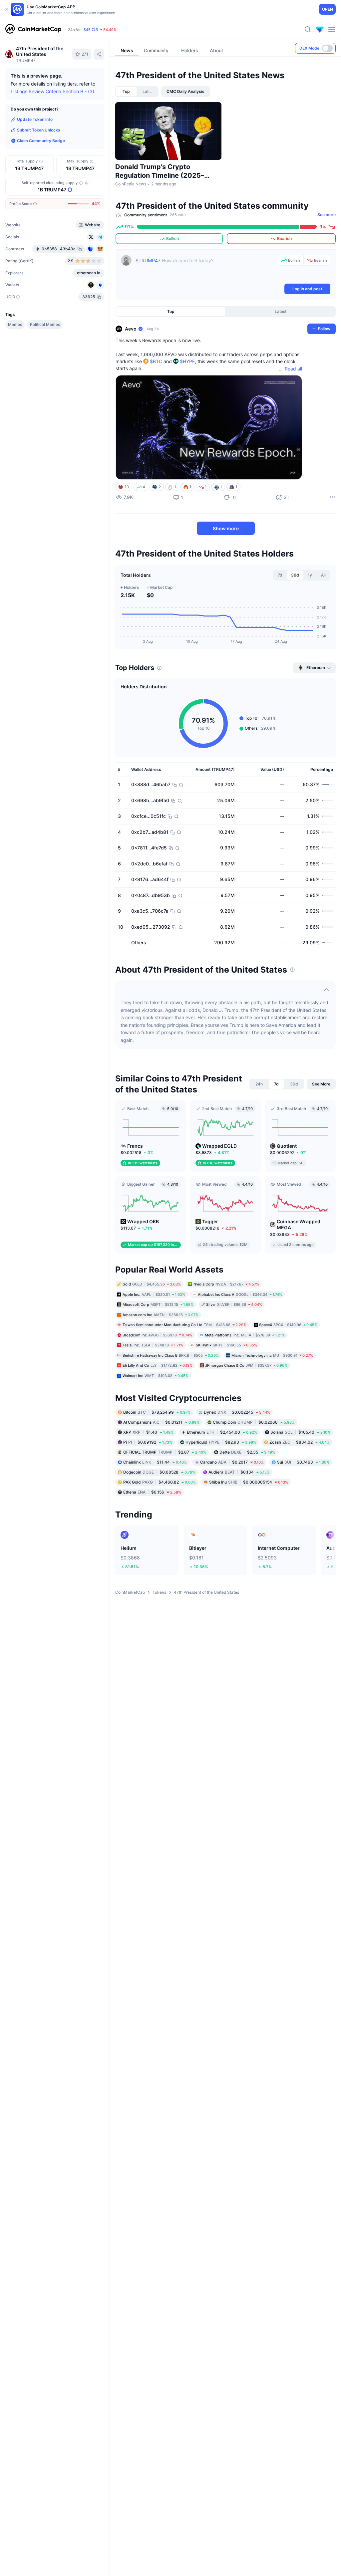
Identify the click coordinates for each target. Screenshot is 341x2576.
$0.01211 (161, 1422)
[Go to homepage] (33, 29)
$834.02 (300, 1442)
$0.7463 (303, 1462)
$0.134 (239, 1472)
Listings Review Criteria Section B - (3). (53, 91)
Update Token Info (35, 119)
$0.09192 (148, 1442)
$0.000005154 (249, 1482)
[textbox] (205, 269)
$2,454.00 (222, 1432)
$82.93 (221, 1442)
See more (327, 215)
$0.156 (152, 1492)
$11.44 (155, 1462)
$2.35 (247, 1452)
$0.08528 (159, 1472)
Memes (15, 324)
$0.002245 (237, 1412)
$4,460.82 (160, 1482)
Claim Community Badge (41, 141)
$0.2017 (232, 1462)
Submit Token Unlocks (39, 130)
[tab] (126, 92)
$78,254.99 (157, 1412)
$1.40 (148, 1432)
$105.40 (300, 1432)
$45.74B (91, 30)
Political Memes (45, 324)
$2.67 (165, 1452)
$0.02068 (254, 1422)
